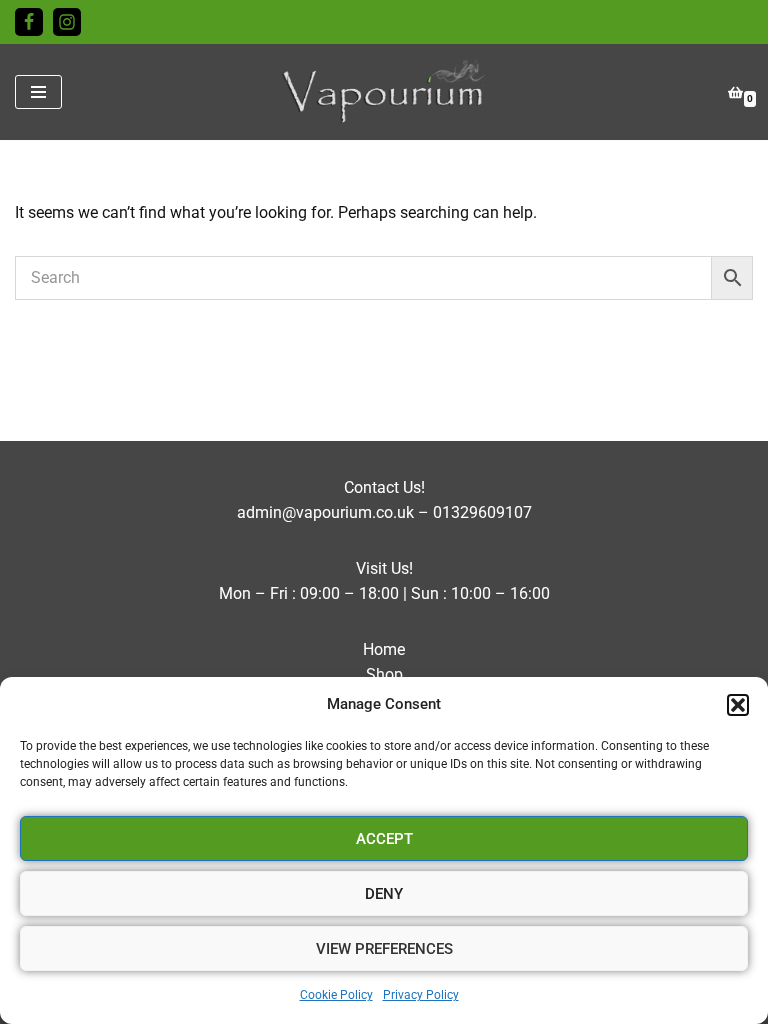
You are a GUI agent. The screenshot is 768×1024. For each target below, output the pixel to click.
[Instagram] (67, 22)
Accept (384, 839)
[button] (738, 705)
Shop (384, 674)
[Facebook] (29, 22)
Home (384, 649)
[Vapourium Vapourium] (384, 92)
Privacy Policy (421, 995)
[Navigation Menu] (38, 92)
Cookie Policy (336, 995)
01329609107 (482, 512)
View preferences (384, 949)
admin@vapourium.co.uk (325, 512)
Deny (384, 894)
